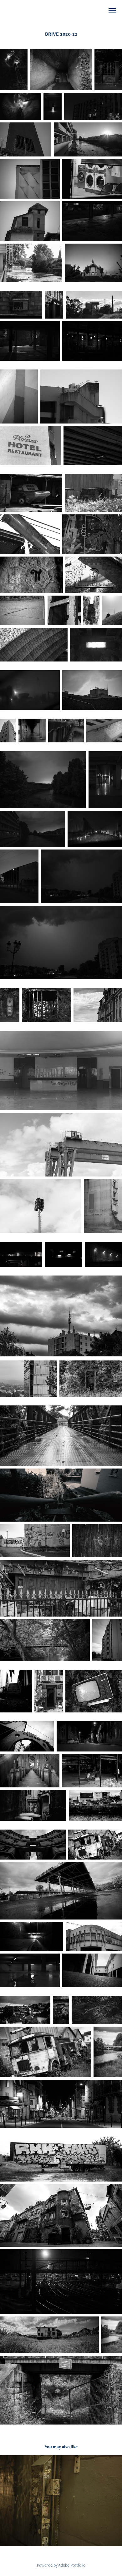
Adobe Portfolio (72, 2565)
